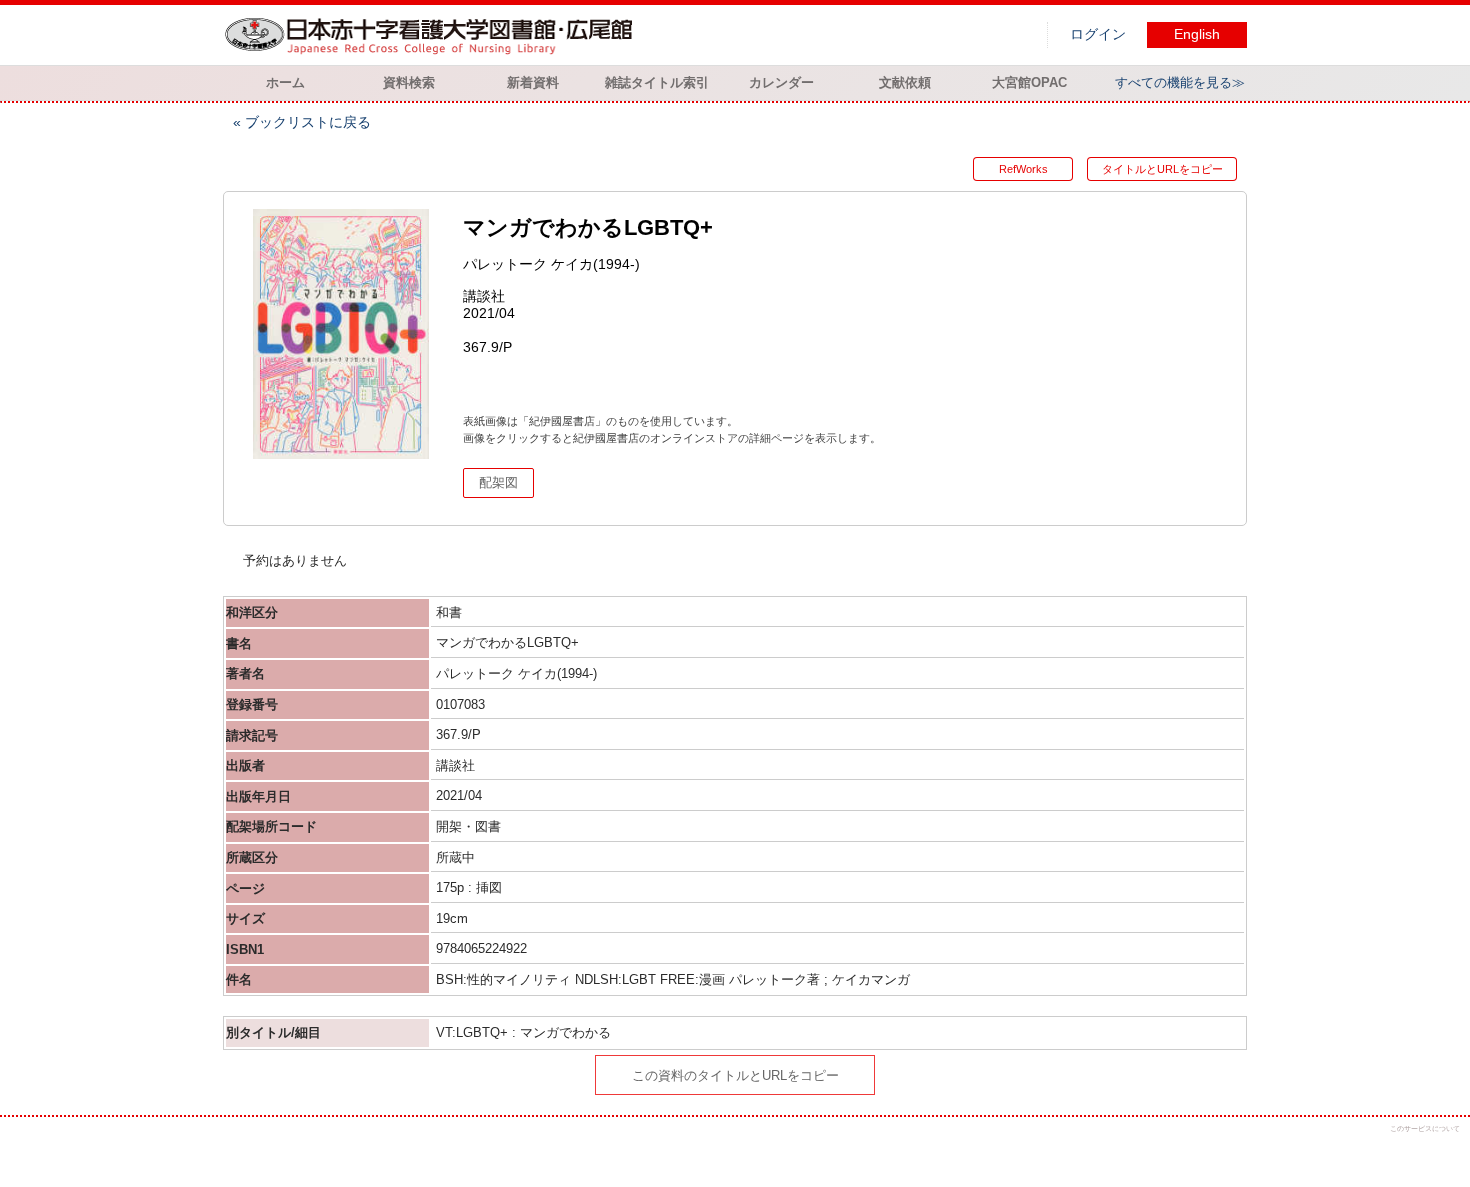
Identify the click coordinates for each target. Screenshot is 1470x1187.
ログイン (1098, 34)
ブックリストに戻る (308, 122)
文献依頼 (905, 82)
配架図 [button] (498, 482)
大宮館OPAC (1029, 82)
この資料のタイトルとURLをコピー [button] (735, 1075)
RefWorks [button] (1023, 169)
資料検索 (409, 82)
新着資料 (533, 82)
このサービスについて (1425, 1128)
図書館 (433, 35)
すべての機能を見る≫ (1180, 82)
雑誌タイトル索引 (657, 82)
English (1197, 34)
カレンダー (781, 82)
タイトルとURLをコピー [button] (1162, 169)
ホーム (285, 82)
